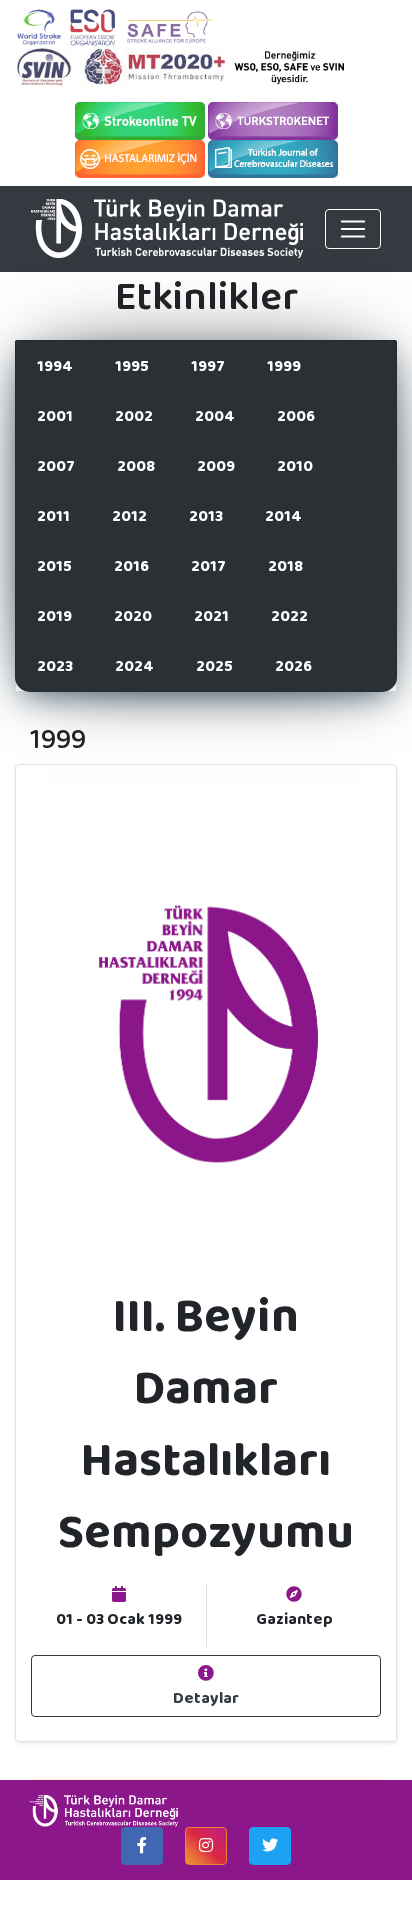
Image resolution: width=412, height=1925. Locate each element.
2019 (54, 615)
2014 (283, 515)
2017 (208, 565)
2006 (296, 415)
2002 (134, 415)
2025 (214, 665)
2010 (295, 465)
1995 (132, 365)
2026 (293, 665)
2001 (55, 415)
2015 (54, 565)
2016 (131, 565)
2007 (56, 465)
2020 (133, 615)
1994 (55, 365)
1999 (284, 365)
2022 (289, 615)
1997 (208, 365)
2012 (129, 515)
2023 (55, 665)
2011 (53, 515)
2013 (206, 515)
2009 (216, 465)
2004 (215, 415)
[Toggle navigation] (353, 229)
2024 (134, 665)
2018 (285, 565)
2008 (136, 465)
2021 (211, 615)
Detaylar (206, 1697)
